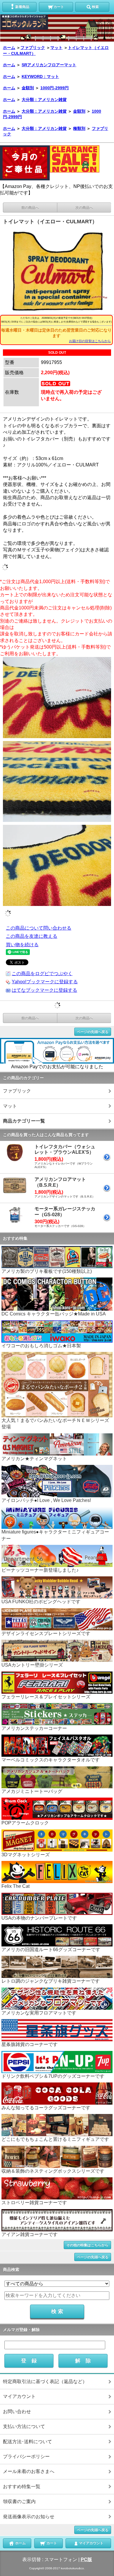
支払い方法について (24, 2426)
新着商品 (22, 7)
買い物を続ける (22, 945)
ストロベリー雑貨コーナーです (34, 2203)
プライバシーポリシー (26, 2456)
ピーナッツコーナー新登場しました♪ (40, 1570)
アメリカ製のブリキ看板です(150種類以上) (47, 1271)
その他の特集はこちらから (87, 2245)
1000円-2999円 (55, 88)
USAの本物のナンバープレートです (39, 1918)
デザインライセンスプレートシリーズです (46, 1633)
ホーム (9, 48)
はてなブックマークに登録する (44, 990)
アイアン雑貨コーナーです (30, 2234)
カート (59, 7)
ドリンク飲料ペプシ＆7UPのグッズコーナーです (53, 2076)
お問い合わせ (17, 2412)
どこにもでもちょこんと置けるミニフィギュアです (55, 2139)
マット (56, 48)
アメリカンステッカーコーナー (34, 1728)
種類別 (79, 128)
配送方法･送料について (27, 2442)
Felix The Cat (15, 1886)
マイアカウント (19, 2396)
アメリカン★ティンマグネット (34, 1459)
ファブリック (33, 48)
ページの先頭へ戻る (93, 1032)
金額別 (28, 88)
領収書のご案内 (19, 2501)
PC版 (86, 2560)
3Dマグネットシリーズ (26, 1855)
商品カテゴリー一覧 (24, 1121)
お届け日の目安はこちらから (90, 341)
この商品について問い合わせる (39, 928)
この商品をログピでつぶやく (42, 974)
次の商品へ (84, 208)
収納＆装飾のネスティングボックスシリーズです (53, 2171)
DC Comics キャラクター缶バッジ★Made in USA (54, 1314)
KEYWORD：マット (40, 76)
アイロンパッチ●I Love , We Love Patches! (46, 1500)
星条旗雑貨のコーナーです (30, 2044)
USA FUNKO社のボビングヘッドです (41, 1602)
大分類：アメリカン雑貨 (44, 100)
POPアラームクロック (25, 1823)
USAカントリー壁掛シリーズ (32, 1665)
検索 (95, 7)
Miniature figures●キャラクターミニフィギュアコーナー (55, 1535)
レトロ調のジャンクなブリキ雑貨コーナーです (51, 1981)
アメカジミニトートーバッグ (32, 1791)
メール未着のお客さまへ (29, 2471)
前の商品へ (30, 208)
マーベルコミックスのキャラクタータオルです (51, 1760)
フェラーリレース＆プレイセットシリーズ (46, 1697)
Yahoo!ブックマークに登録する (45, 982)
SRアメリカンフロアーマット (49, 65)
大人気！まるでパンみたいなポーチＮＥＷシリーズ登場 (55, 1424)
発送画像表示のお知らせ (29, 2517)
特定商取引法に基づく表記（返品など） (45, 2381)
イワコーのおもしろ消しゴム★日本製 (41, 1346)
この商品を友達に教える (32, 936)
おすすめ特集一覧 (22, 2487)
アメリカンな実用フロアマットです (39, 2013)
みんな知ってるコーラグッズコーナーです (46, 2108)
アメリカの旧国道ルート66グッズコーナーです (51, 1950)
